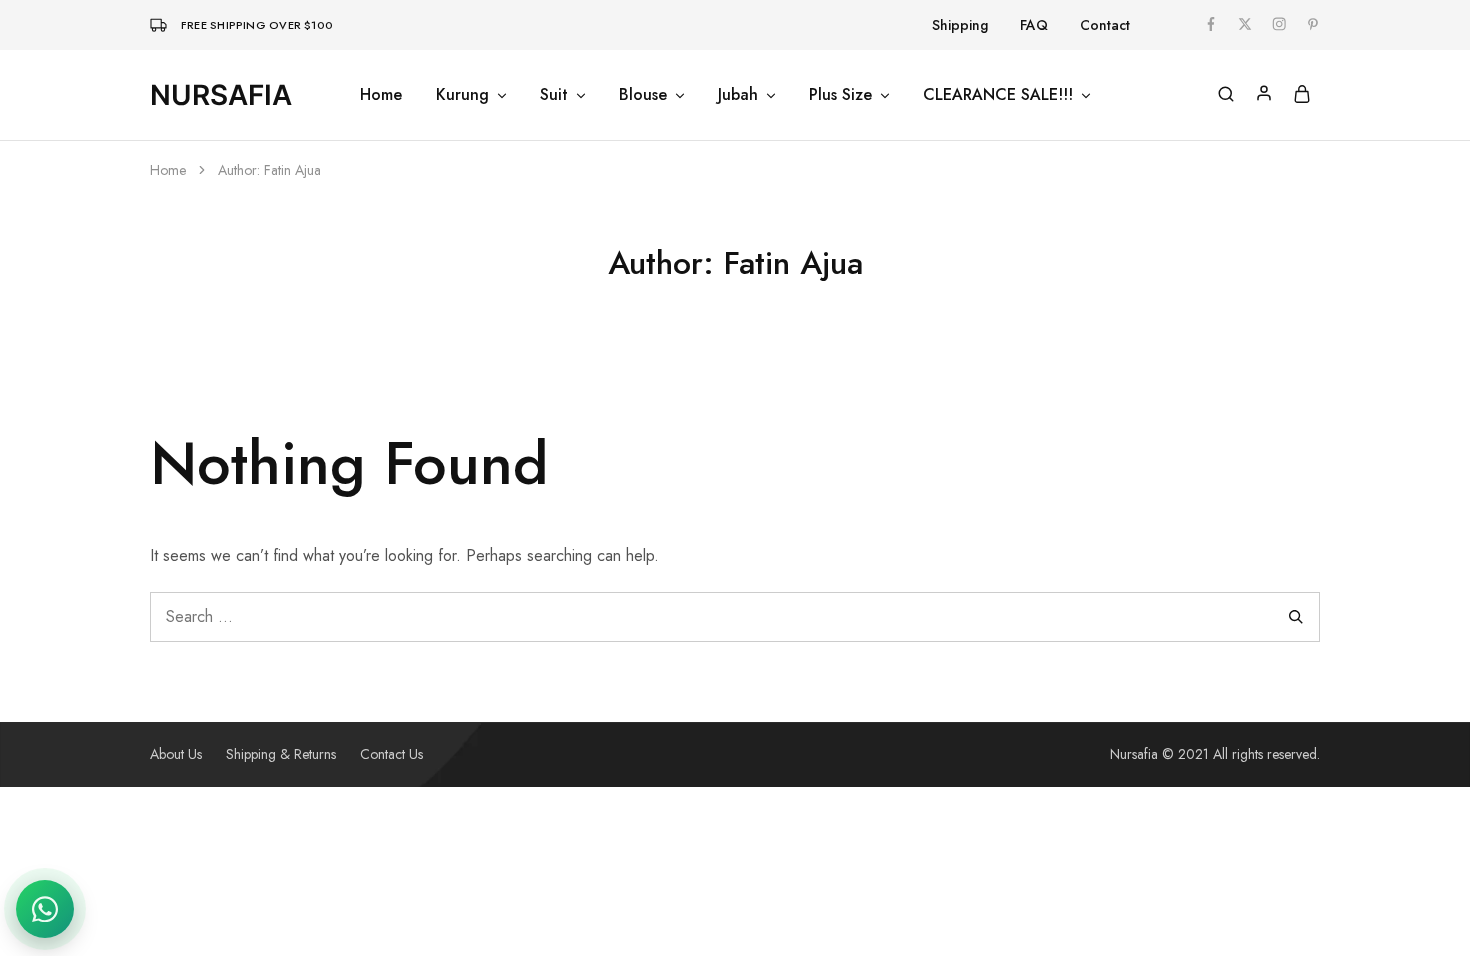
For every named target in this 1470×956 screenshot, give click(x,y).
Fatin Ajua (292, 170)
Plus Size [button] (840, 95)
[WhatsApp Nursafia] (45, 909)
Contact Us (391, 754)
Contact (1105, 25)
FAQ (1034, 25)
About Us (176, 754)
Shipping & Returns (281, 754)
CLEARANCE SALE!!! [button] (998, 95)
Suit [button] (554, 95)
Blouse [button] (643, 95)
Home (381, 95)
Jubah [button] (738, 95)
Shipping (960, 25)
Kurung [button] (462, 95)
